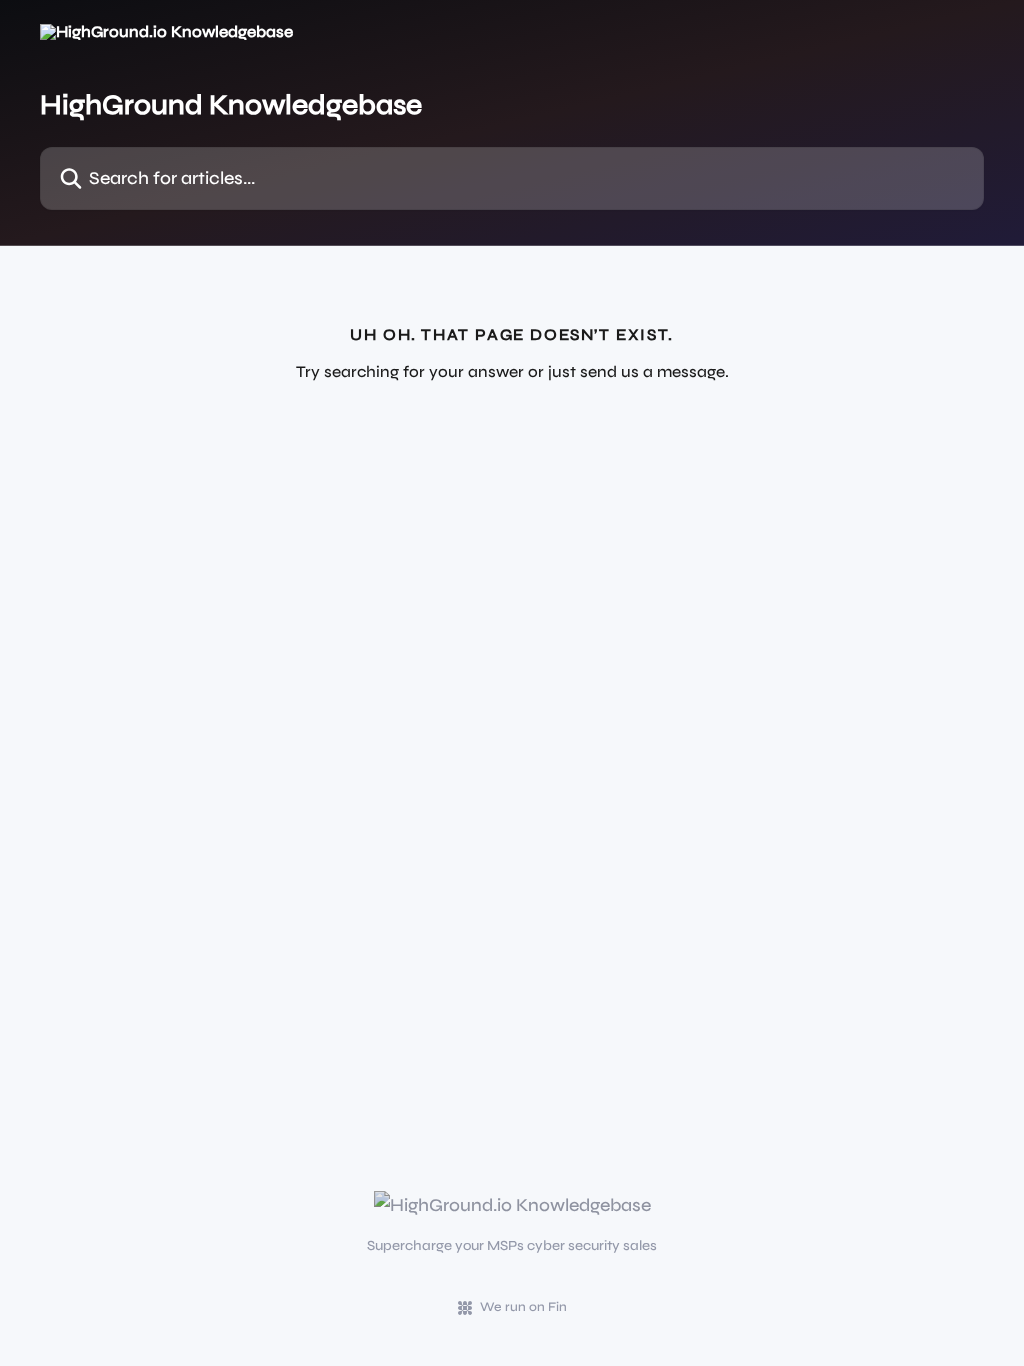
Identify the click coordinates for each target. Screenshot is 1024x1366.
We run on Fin (523, 1307)
